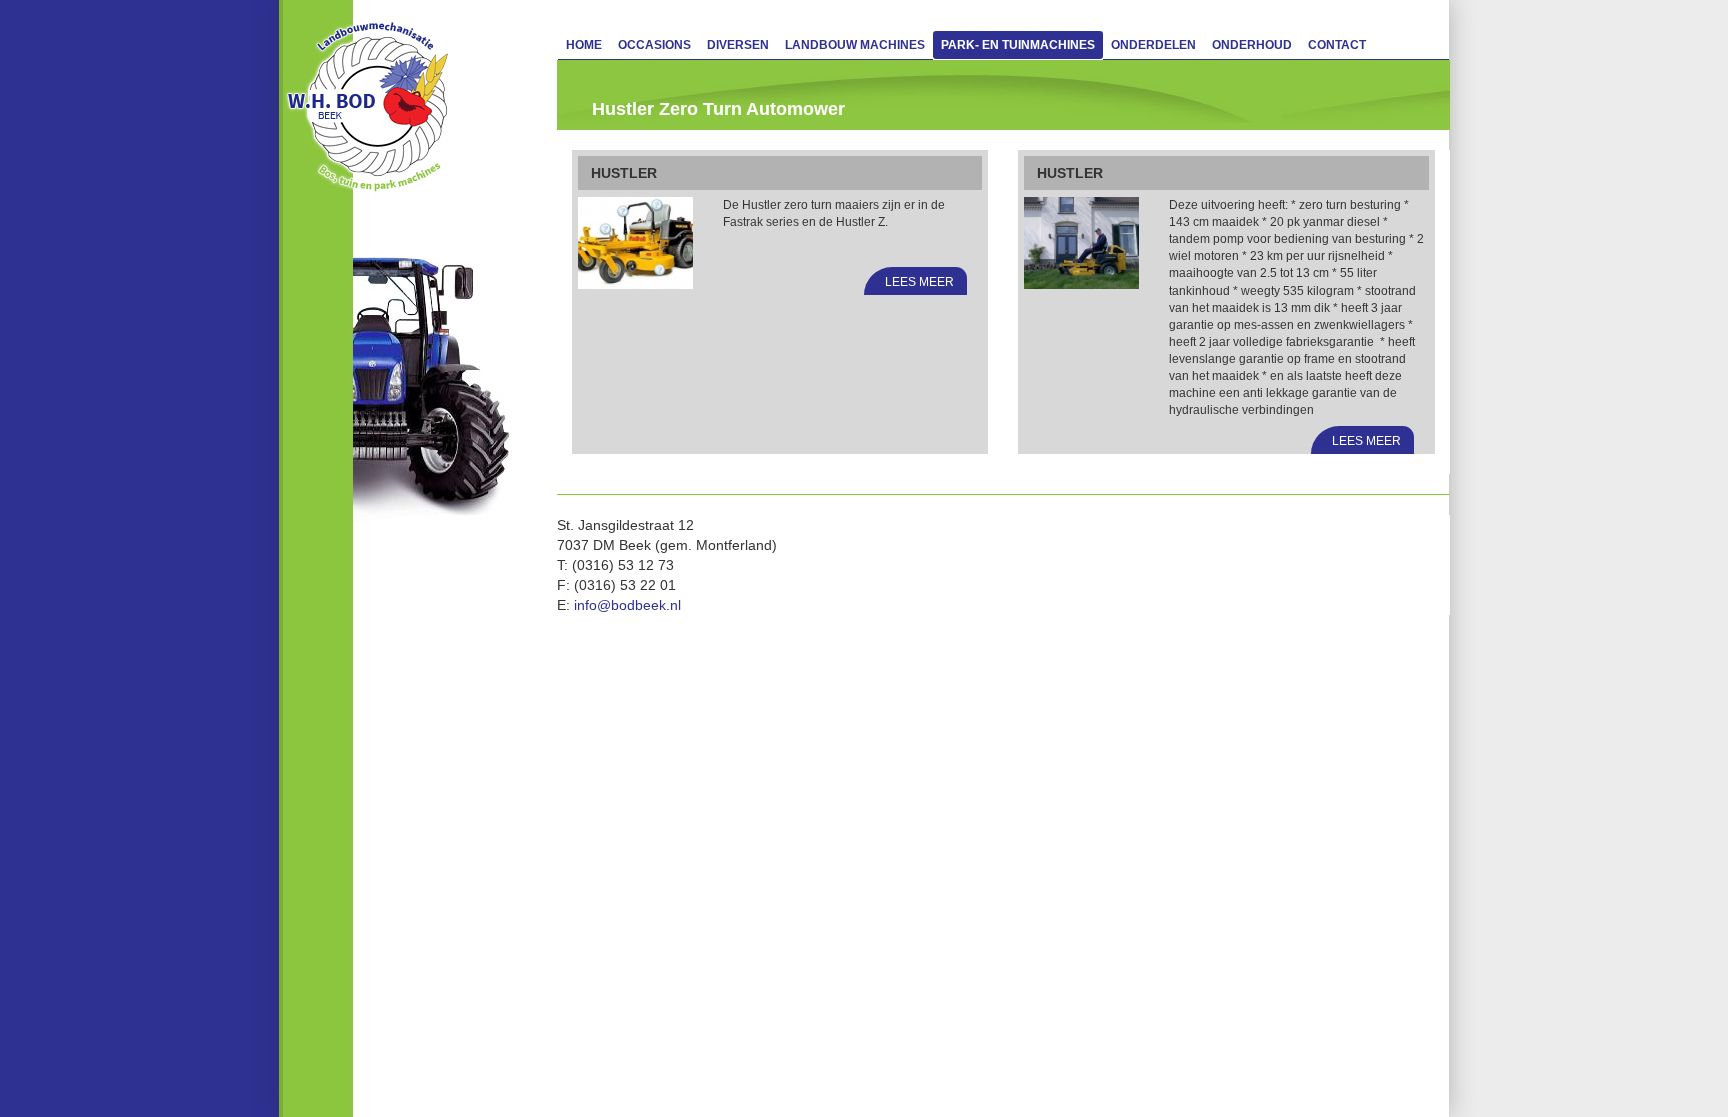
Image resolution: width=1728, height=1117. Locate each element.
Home (584, 45)
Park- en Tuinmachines (1018, 45)
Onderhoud (1252, 45)
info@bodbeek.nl (627, 605)
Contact (1337, 45)
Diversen (738, 45)
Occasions (654, 45)
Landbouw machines (855, 45)
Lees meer (919, 282)
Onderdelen (1153, 45)
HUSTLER (624, 173)
